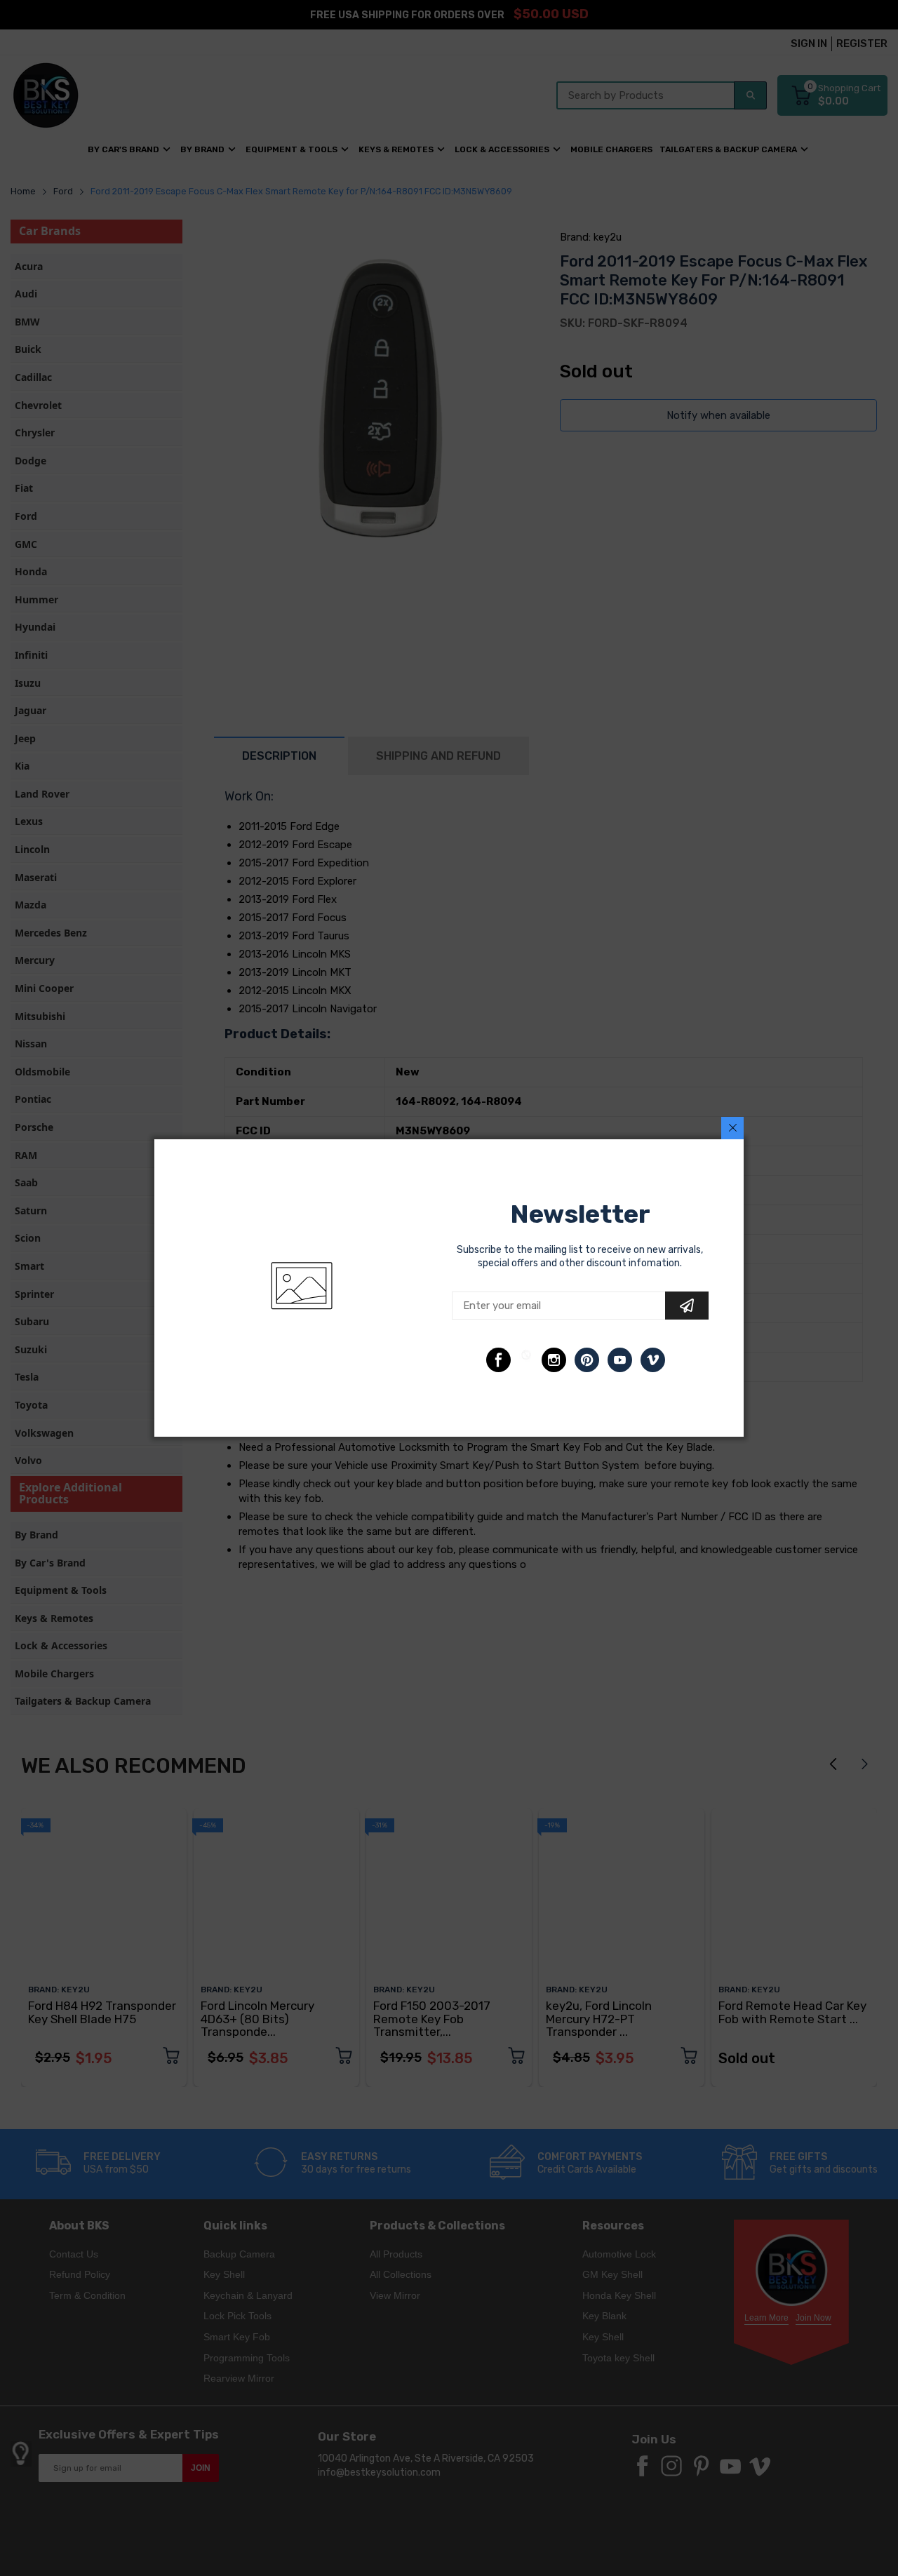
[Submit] (687, 1306)
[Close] (732, 1128)
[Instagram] (554, 1360)
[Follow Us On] (498, 1360)
